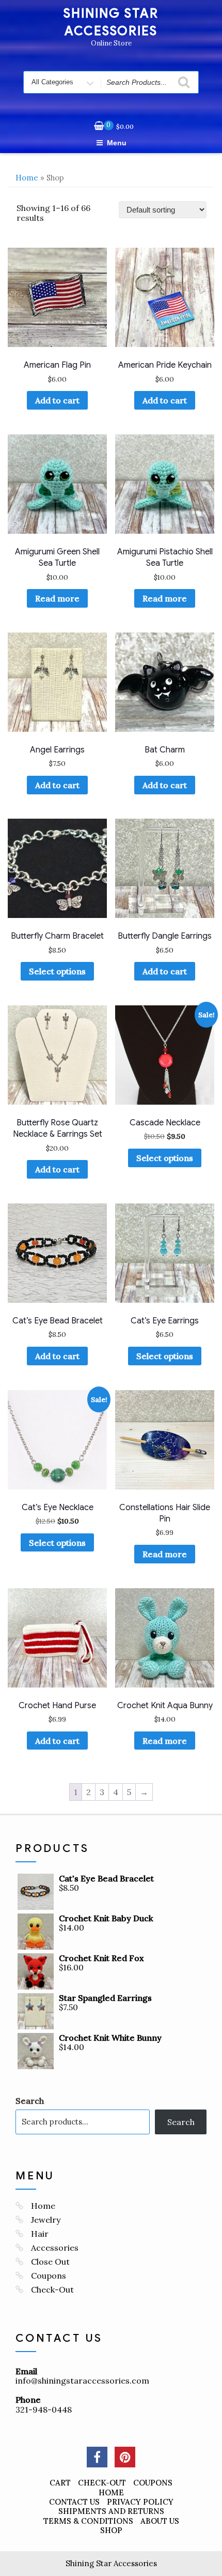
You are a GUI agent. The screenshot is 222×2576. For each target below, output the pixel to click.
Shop (111, 2530)
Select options (57, 971)
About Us (160, 2521)
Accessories (55, 2248)
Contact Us (74, 2502)
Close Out (50, 2262)
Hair (40, 2234)
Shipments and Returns (111, 2511)
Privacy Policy (140, 2502)
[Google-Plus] (125, 2457)
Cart (60, 2483)
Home (27, 178)
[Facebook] (97, 2457)
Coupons (49, 2276)
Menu (117, 143)
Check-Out (52, 2289)
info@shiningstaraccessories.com (82, 2381)
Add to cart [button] (57, 400)
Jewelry (46, 2220)
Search (30, 2101)
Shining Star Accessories (111, 2563)
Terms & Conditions (88, 2521)
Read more (57, 598)
